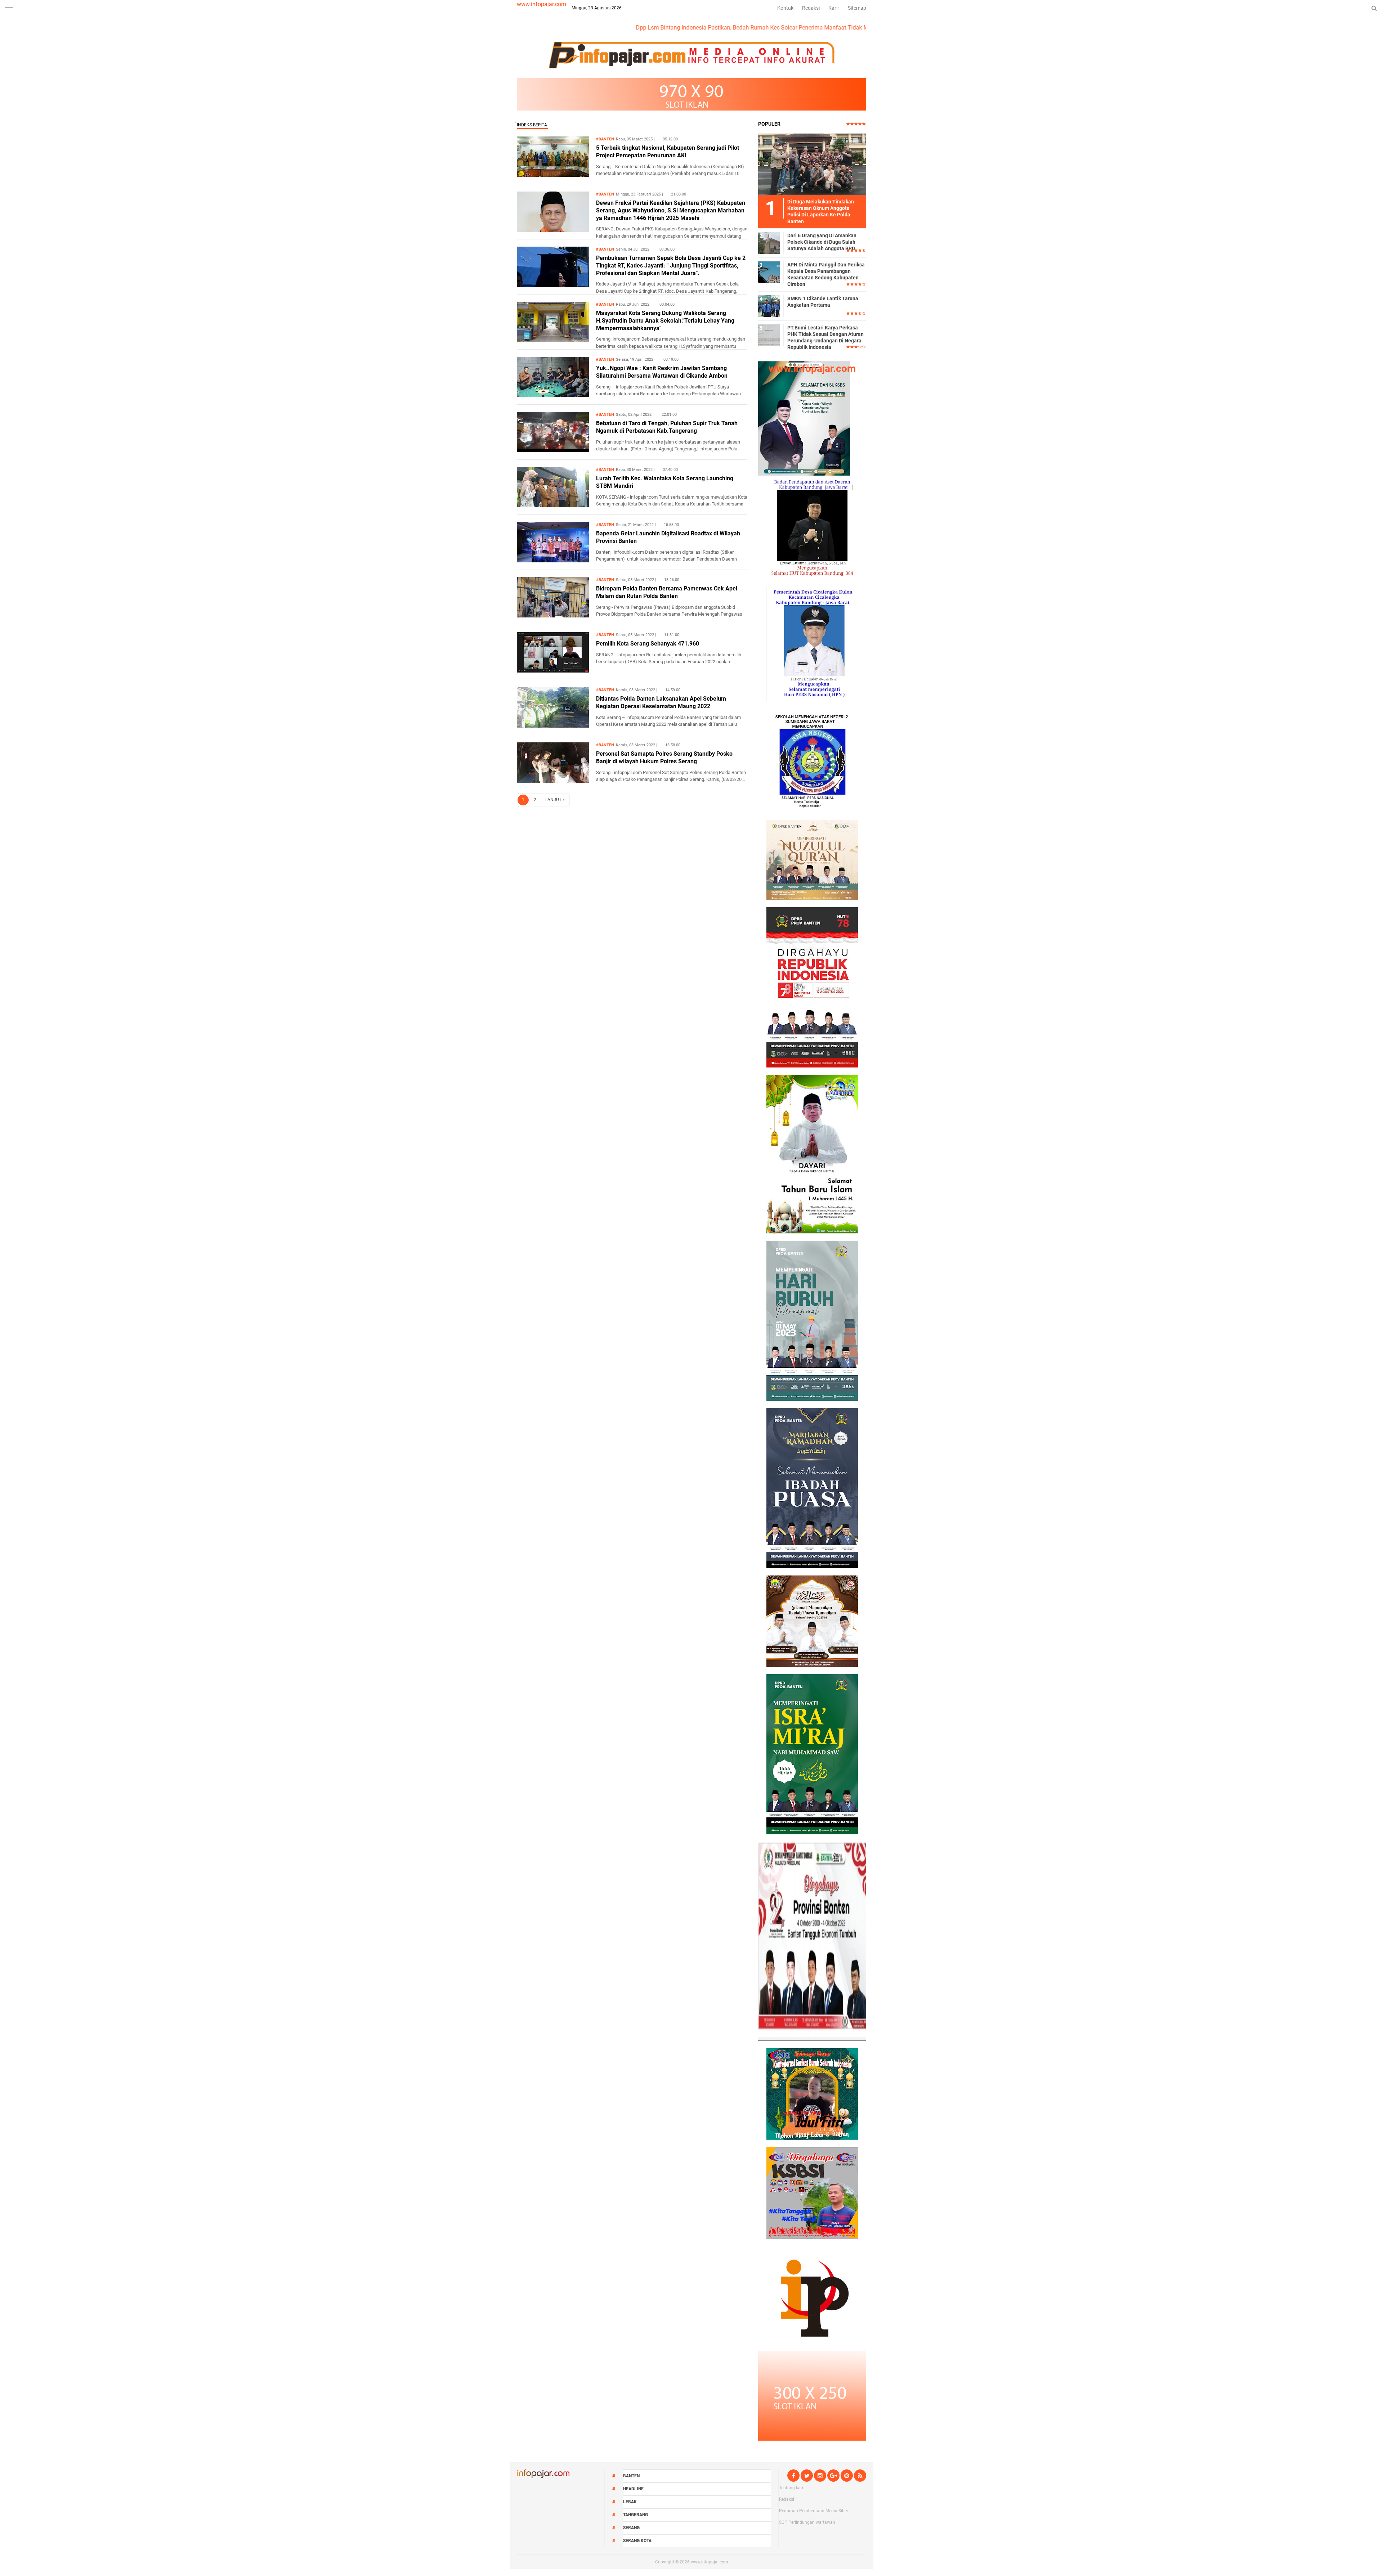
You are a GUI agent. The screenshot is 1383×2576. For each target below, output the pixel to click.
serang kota (637, 2541)
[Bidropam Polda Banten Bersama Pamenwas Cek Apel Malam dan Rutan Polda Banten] (553, 615)
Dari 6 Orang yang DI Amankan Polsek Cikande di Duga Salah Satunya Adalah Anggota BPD (822, 242)
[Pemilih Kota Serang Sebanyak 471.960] (553, 671)
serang (631, 2528)
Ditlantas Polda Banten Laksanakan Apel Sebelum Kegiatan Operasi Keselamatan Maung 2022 (661, 702)
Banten (631, 2476)
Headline (633, 2489)
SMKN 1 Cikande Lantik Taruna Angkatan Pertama (823, 302)
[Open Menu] (9, 8)
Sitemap (857, 8)
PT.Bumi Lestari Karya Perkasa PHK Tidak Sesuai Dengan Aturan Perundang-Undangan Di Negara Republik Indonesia (825, 338)
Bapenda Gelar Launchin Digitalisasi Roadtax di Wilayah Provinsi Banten (668, 537)
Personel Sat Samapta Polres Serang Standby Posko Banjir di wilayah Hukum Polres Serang (664, 757)
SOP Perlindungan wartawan (807, 2522)
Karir (834, 8)
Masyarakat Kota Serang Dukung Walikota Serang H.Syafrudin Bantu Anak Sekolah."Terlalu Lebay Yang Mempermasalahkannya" (665, 321)
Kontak (785, 8)
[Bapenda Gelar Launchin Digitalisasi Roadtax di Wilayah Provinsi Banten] (553, 560)
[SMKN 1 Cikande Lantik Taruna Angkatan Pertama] (769, 306)
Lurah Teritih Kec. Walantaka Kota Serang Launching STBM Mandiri (665, 482)
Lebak (630, 2502)
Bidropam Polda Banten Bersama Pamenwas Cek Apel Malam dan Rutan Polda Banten (667, 592)
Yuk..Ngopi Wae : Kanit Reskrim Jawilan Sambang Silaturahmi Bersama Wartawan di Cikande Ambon (662, 372)
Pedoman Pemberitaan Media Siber (814, 2511)
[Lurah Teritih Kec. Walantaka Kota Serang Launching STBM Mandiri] (553, 505)
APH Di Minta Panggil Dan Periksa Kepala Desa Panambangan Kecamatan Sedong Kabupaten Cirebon (826, 275)
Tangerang (635, 2515)
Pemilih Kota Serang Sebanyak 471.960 (648, 644)
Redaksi (811, 8)
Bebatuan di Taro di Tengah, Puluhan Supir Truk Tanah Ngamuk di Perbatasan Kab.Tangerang (667, 427)
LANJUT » (555, 800)
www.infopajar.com (541, 4)
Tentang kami (792, 2488)
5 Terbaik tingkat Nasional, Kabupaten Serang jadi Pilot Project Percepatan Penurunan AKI (668, 152)
